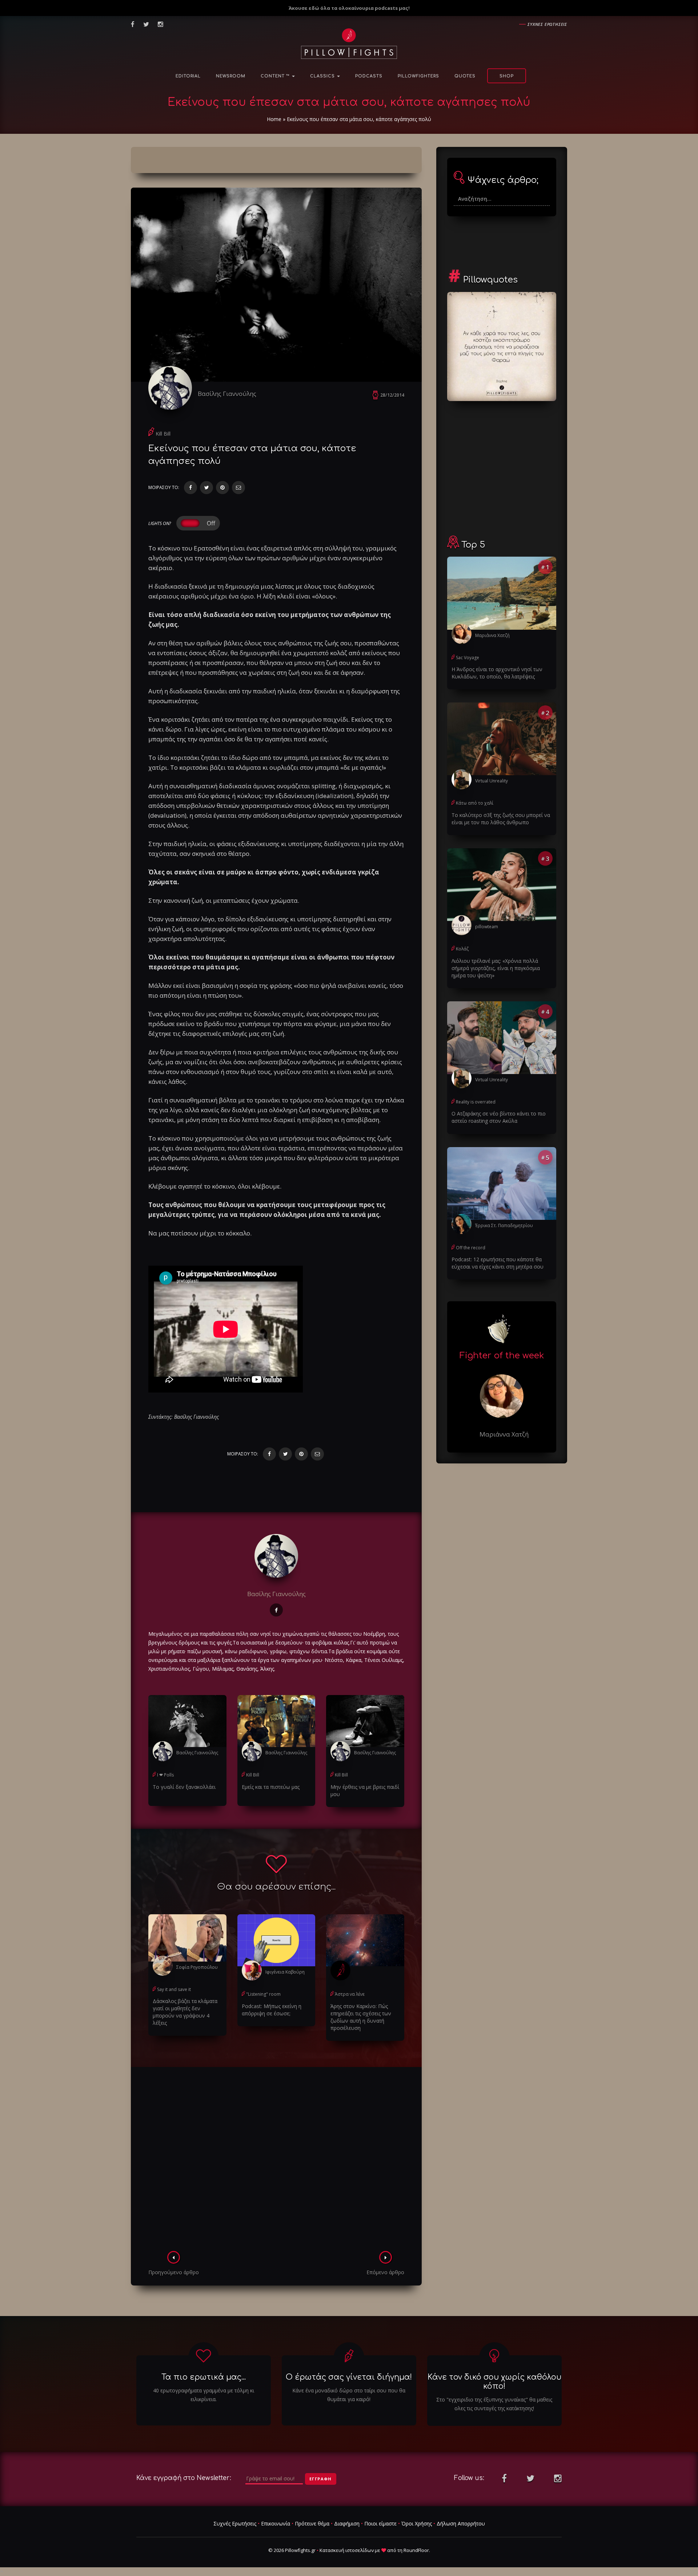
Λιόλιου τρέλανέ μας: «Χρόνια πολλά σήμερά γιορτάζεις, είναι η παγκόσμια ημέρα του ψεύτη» (496, 968)
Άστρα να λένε (350, 1994)
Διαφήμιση (347, 2523)
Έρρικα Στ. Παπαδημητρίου (504, 1225)
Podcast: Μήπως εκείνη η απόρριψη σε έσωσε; (272, 2010)
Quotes (465, 76)
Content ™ (276, 76)
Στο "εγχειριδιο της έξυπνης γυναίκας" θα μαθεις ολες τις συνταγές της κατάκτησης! (494, 2404)
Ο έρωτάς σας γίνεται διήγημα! (349, 2377)
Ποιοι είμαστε (380, 2523)
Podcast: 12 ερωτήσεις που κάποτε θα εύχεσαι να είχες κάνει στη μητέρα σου (498, 1263)
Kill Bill (163, 434)
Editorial (188, 76)
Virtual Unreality (492, 781)
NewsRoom (231, 76)
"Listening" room (263, 1994)
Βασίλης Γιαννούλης (227, 394)
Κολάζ (462, 949)
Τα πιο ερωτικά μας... (204, 2377)
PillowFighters (418, 76)
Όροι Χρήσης (417, 2523)
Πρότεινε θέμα (312, 2523)
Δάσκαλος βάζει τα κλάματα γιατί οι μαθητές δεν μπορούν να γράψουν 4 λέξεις (185, 2012)
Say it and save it (174, 1989)
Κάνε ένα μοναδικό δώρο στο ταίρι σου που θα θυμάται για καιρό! (349, 2395)
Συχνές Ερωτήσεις (235, 2523)
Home (274, 119)
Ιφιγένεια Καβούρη (285, 1972)
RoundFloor (416, 2550)
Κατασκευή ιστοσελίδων (347, 2550)
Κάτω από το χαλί (475, 803)
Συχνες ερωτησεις (547, 24)
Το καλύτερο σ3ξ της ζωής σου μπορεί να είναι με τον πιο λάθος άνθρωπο (501, 819)
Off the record (471, 1248)
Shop (507, 76)
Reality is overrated (476, 1102)
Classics (323, 76)
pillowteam (487, 927)
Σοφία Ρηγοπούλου (197, 1967)
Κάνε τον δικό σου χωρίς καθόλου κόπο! (494, 2382)
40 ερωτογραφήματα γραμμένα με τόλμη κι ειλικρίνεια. (204, 2395)
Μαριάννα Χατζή (492, 635)
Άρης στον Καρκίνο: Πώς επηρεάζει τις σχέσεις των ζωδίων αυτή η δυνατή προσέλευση (361, 2017)
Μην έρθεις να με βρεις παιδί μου (365, 1790)
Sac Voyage (468, 658)
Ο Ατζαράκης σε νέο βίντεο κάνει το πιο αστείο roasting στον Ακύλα (499, 1117)
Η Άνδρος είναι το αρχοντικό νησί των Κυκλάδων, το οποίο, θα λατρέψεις (497, 673)
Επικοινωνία (276, 2523)
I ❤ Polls (165, 1775)
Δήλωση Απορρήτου (461, 2523)
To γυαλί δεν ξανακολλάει (184, 1787)
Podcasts (369, 76)
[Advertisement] (276, 2161)
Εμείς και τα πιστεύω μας (271, 1787)
